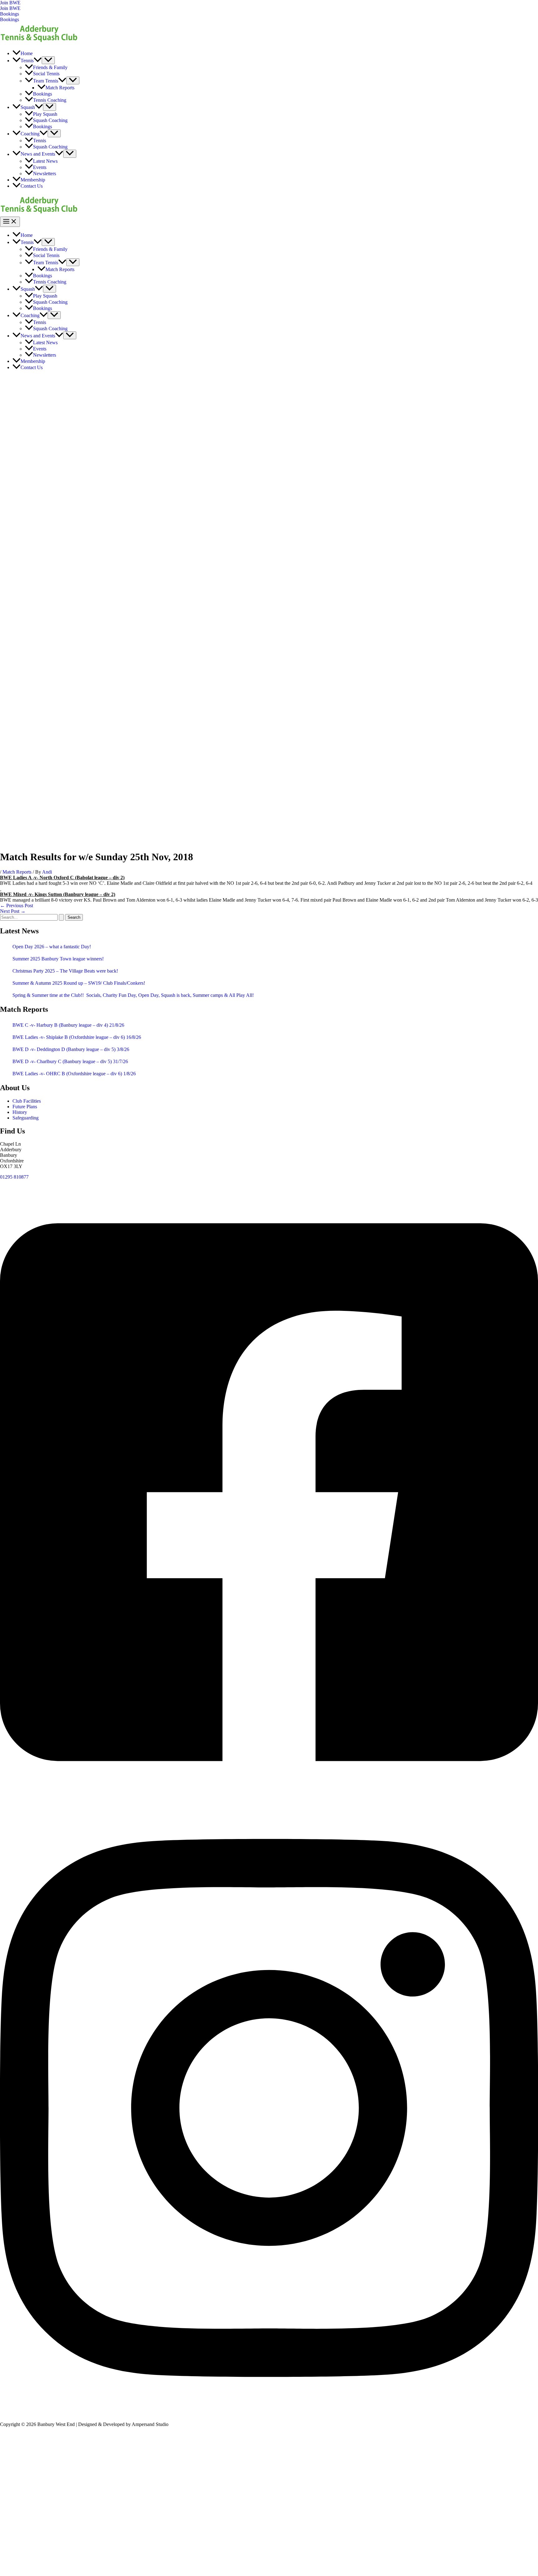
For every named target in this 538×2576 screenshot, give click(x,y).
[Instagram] (269, 2414)
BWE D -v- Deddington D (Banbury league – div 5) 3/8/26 (71, 1049)
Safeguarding (26, 1118)
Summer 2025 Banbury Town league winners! (58, 959)
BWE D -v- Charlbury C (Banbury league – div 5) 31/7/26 (70, 1061)
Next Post (13, 911)
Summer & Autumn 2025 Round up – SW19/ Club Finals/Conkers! (79, 983)
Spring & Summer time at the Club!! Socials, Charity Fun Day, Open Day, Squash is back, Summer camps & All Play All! (133, 995)
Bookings (9, 19)
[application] (38, 61)
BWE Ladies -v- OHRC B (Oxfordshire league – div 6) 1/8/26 (74, 1074)
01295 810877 (14, 1177)
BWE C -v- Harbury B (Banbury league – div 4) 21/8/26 (68, 1025)
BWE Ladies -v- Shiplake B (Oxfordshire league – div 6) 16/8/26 (77, 1037)
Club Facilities (27, 1101)
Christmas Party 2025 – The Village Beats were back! (65, 971)
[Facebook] (269, 1798)
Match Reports (17, 872)
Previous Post (17, 906)
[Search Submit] (61, 917)
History (20, 1112)
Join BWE (10, 8)
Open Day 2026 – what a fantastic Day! (52, 947)
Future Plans (25, 1107)
